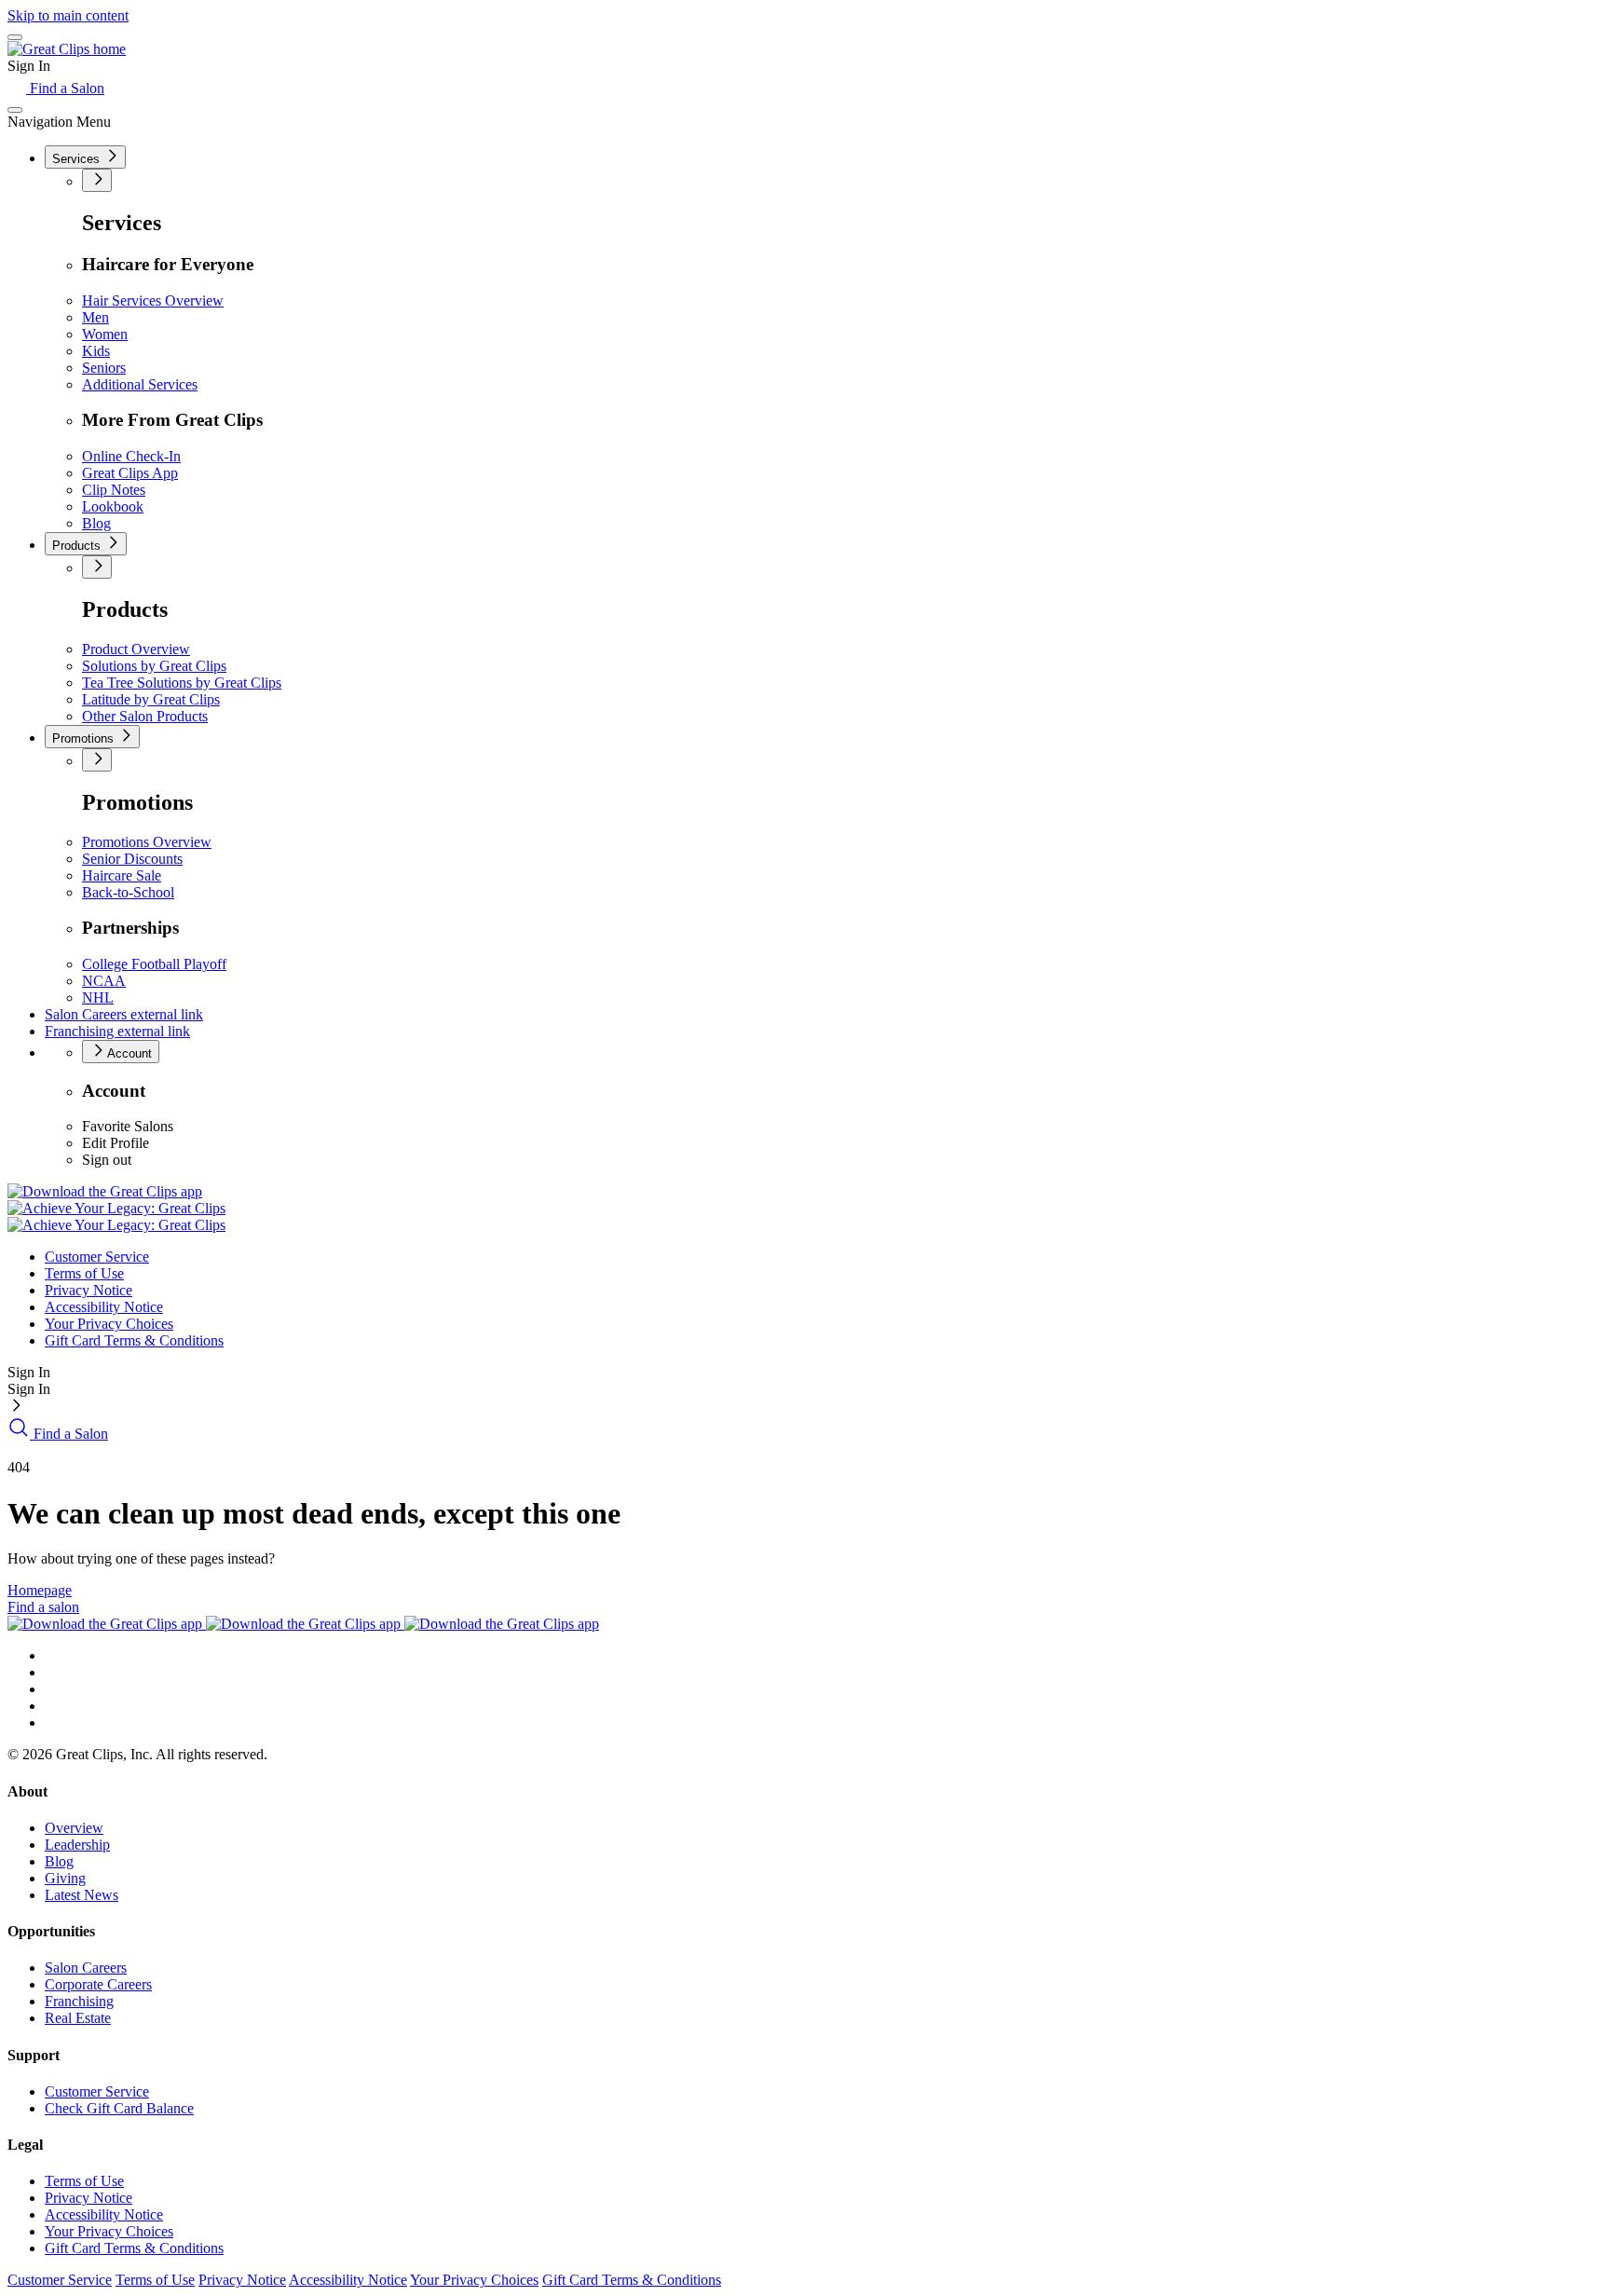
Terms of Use (84, 1273)
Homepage (40, 1590)
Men (96, 317)
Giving (65, 1878)
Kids (96, 351)
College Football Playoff (154, 964)
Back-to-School (128, 892)
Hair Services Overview (153, 301)
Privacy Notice (89, 1290)
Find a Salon (65, 88)
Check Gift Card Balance (119, 2108)
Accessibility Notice (104, 1307)
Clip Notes (114, 490)
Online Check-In (131, 456)
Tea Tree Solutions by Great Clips (182, 683)
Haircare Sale (122, 875)
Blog (96, 523)
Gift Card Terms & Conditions (134, 1340)
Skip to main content (68, 15)
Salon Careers (124, 1014)
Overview (74, 1828)
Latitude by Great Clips (151, 699)
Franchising (117, 1031)
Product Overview (136, 649)
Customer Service (97, 1257)
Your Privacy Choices (109, 1324)
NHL (98, 998)
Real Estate (78, 2018)
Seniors (104, 368)
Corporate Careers (98, 1984)
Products (78, 546)
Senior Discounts (132, 859)
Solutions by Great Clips (154, 666)
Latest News (82, 1895)
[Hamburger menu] (15, 37)
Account (128, 1053)
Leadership (77, 1845)
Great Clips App (130, 473)
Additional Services (140, 384)
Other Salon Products (145, 716)
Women (105, 334)
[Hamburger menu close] (15, 110)
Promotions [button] (85, 738)
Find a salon (43, 1607)
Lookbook (113, 506)
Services (78, 159)
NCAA (104, 981)
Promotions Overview (147, 842)
